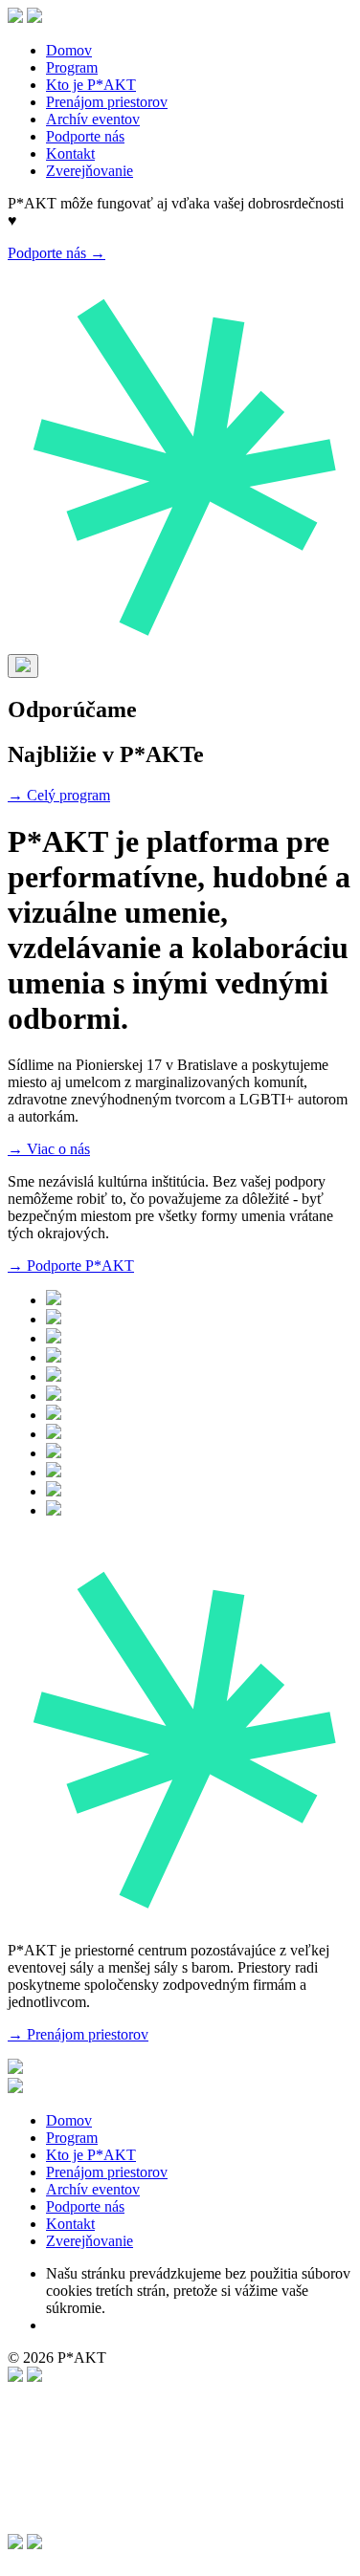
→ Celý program (59, 795)
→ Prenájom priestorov (78, 2034)
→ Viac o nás (49, 1149)
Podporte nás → (56, 253)
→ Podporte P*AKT (71, 1266)
